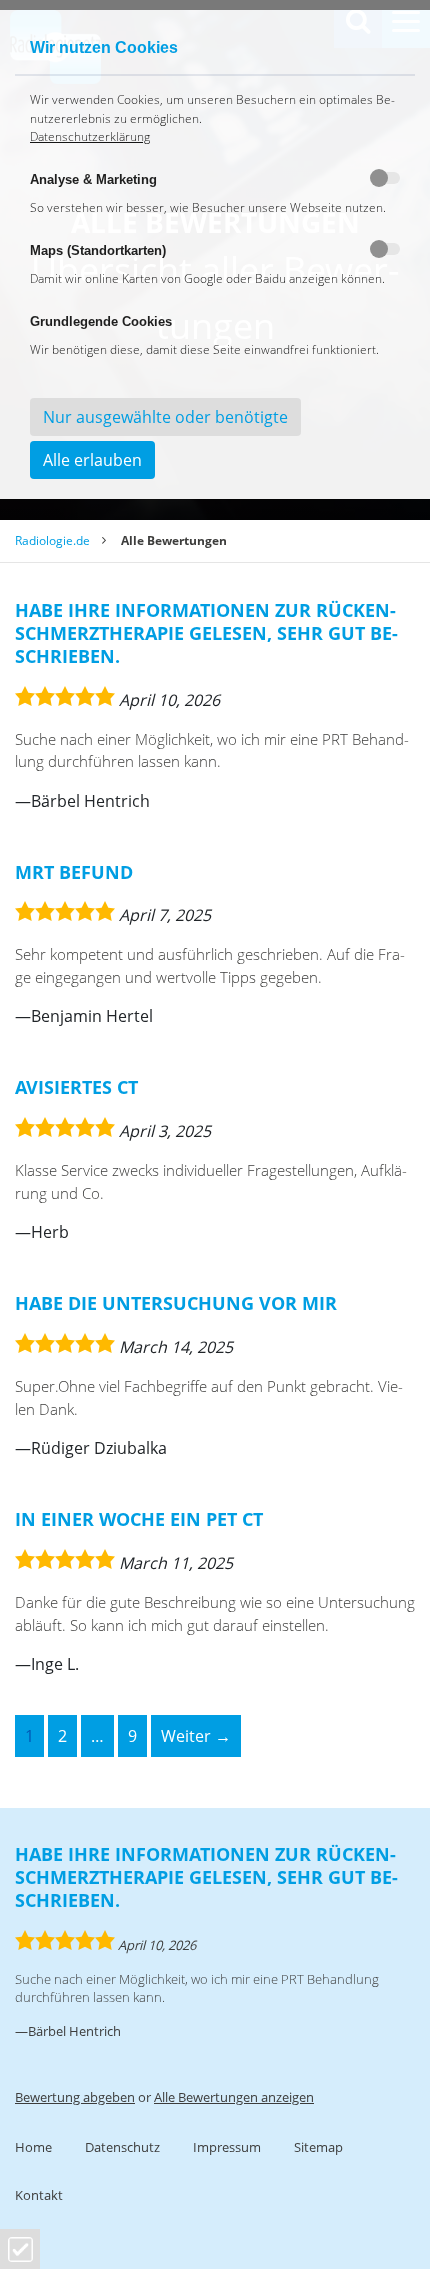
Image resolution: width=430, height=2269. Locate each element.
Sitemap (318, 2147)
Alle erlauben (92, 460)
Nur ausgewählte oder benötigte (165, 417)
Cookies (20, 2249)
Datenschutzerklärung (90, 136)
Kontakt (39, 2195)
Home (33, 2147)
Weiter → (196, 1736)
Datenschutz (122, 2147)
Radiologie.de (52, 540)
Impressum (227, 2147)
